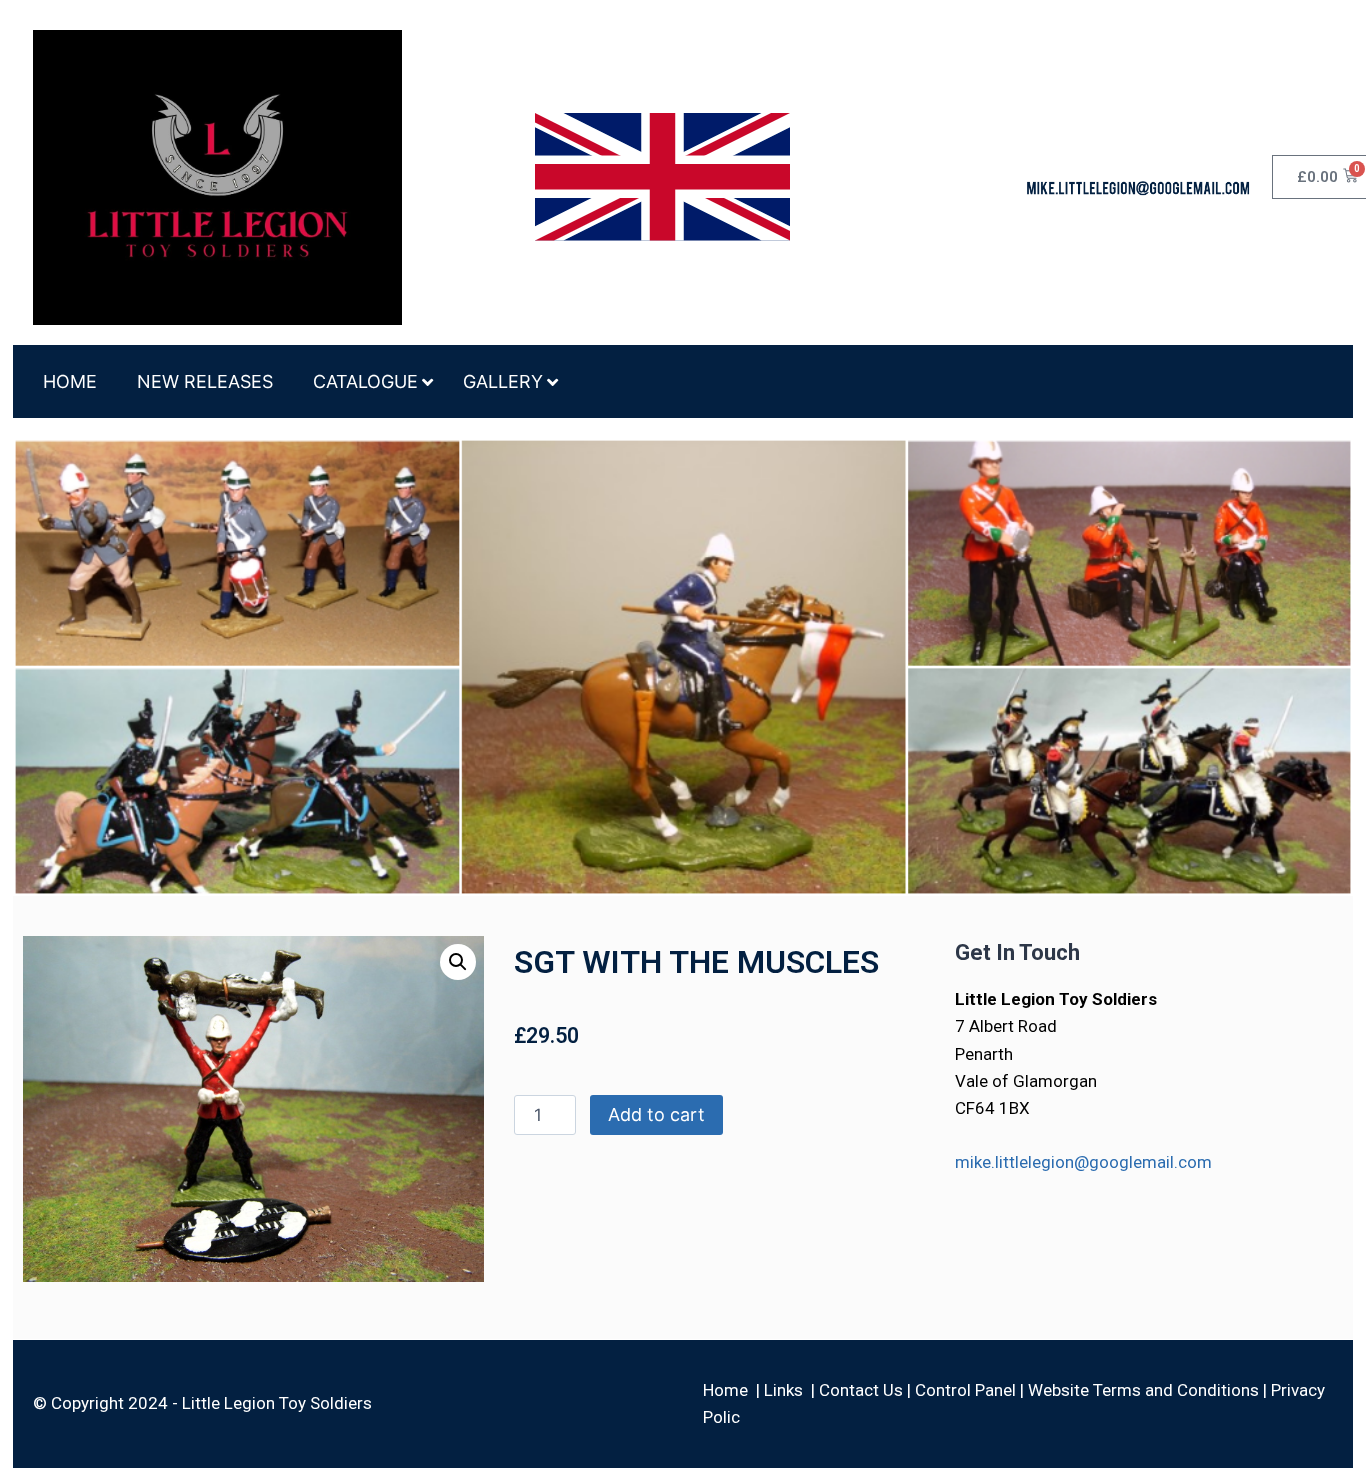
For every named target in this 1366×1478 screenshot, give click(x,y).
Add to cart (656, 1114)
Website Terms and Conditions (1143, 1390)
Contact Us (861, 1390)
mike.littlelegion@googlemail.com (1083, 1162)
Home (725, 1390)
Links (783, 1390)
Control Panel (965, 1390)
